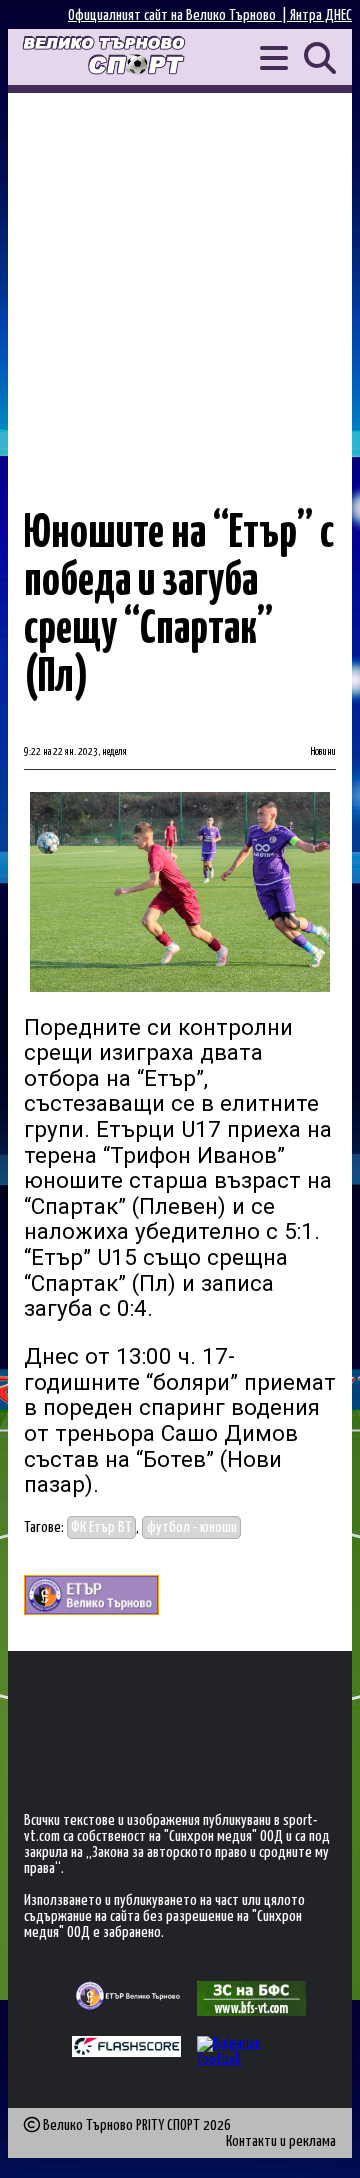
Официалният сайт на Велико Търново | (179, 15)
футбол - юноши (192, 1527)
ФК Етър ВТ (101, 1527)
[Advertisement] (180, 283)
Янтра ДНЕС (321, 15)
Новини (323, 752)
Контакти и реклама (281, 2141)
